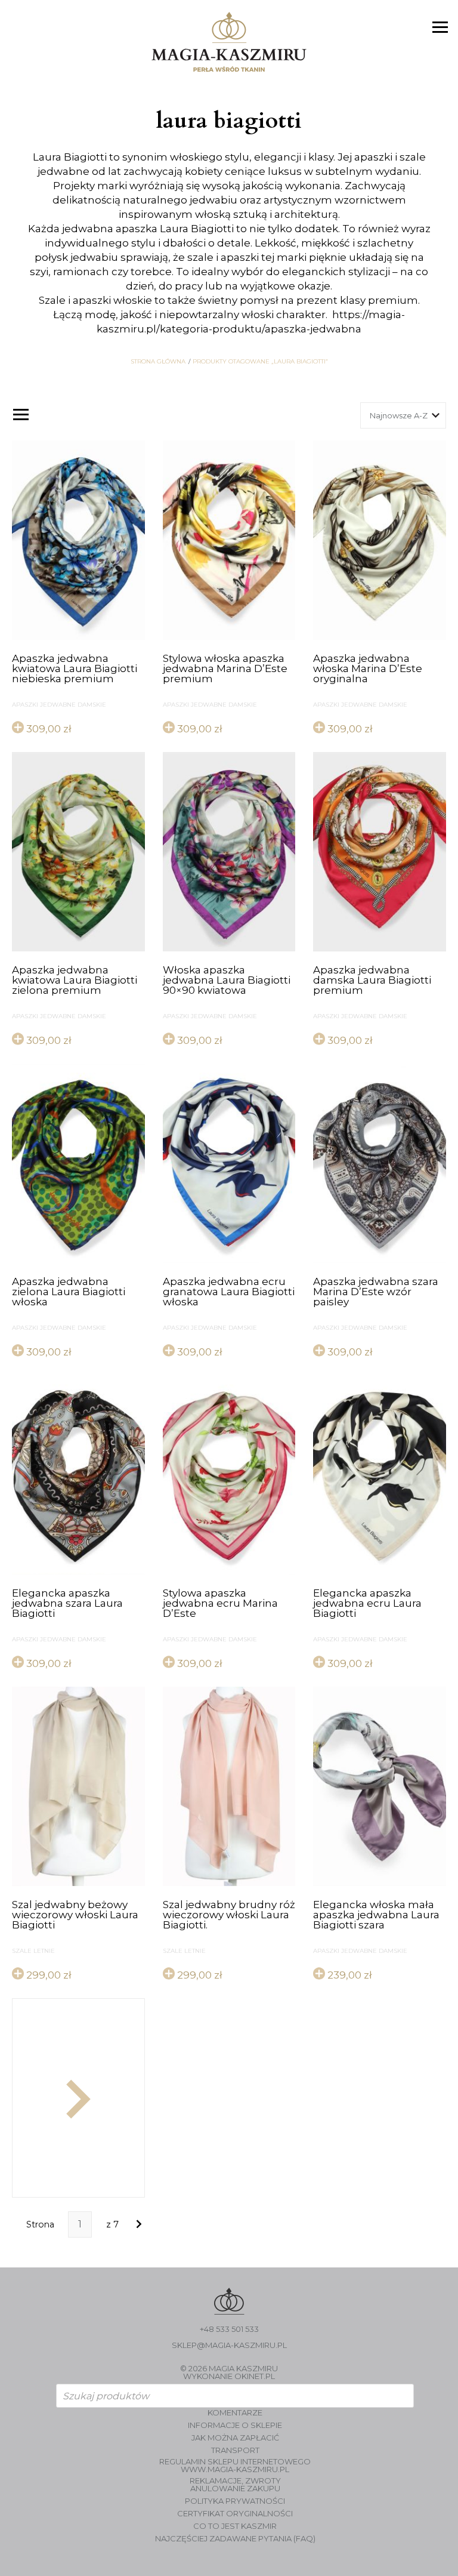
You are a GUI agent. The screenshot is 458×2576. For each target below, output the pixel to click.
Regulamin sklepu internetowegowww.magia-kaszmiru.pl (235, 2466)
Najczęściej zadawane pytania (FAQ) (235, 2539)
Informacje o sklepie (235, 2425)
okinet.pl (255, 2376)
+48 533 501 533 (229, 2329)
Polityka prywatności (235, 2501)
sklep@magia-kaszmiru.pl (229, 2345)
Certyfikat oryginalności (235, 2514)
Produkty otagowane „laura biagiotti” (260, 362)
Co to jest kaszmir (235, 2526)
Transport (235, 2450)
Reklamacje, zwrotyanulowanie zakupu (235, 2485)
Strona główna (158, 362)
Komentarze (235, 2413)
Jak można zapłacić (235, 2438)
